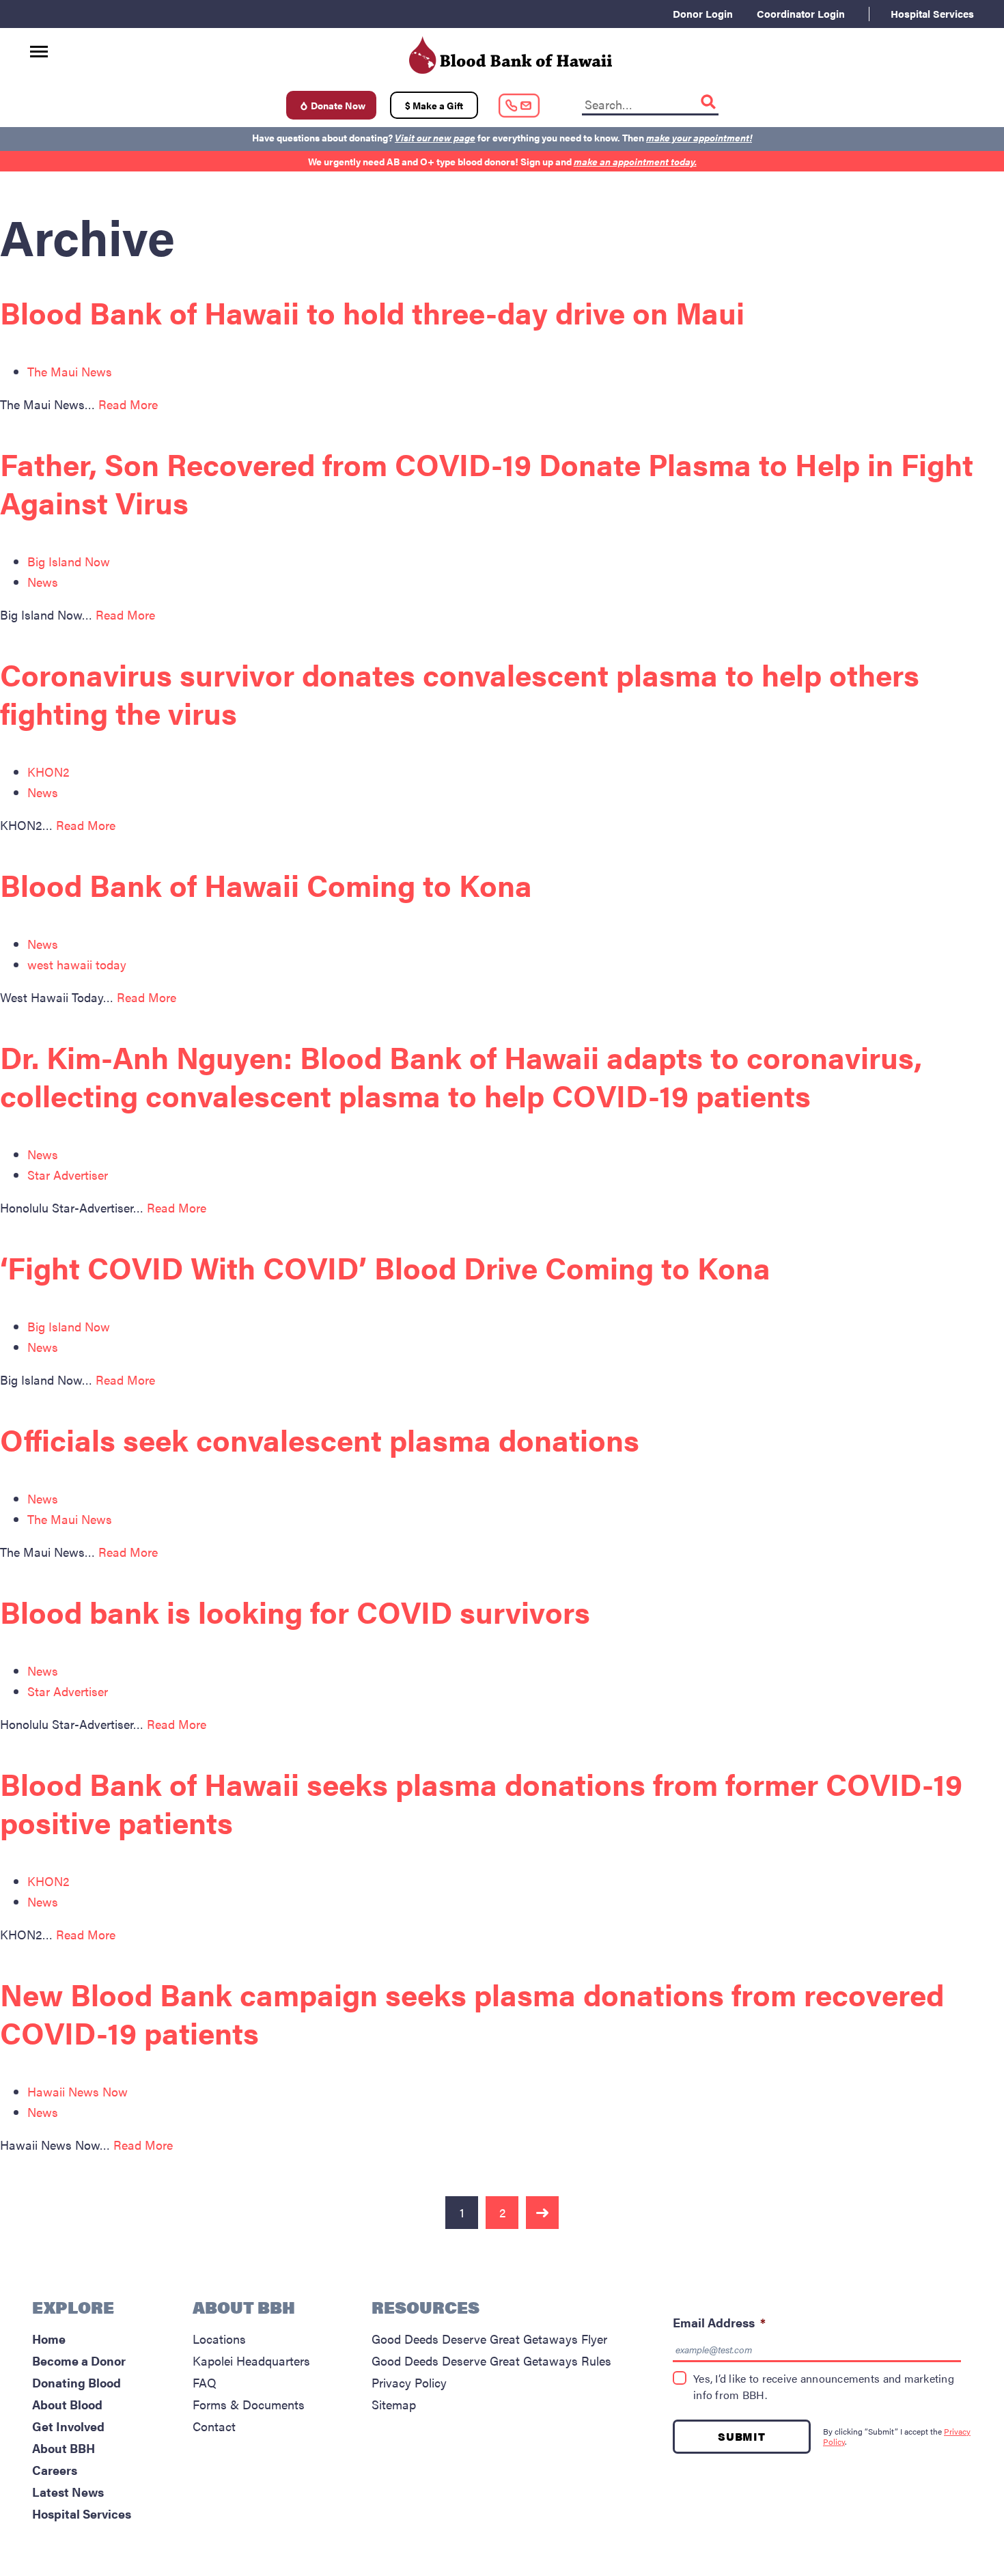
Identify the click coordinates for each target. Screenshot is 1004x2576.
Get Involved (68, 2426)
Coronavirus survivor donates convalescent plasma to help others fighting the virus (460, 693)
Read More (128, 404)
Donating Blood (76, 2382)
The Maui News (70, 371)
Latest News (68, 2492)
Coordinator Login (801, 13)
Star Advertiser (68, 1175)
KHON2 (48, 772)
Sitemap (394, 2404)
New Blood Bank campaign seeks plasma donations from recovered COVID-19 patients (472, 2013)
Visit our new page (435, 137)
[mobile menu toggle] (39, 47)
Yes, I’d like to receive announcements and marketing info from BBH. (824, 2386)
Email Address (719, 2322)
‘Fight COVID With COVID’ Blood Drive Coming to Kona (385, 1267)
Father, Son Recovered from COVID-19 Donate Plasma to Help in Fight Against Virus (487, 483)
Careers (55, 2470)
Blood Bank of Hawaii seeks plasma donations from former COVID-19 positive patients (481, 1802)
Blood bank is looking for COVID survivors (295, 1611)
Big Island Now (69, 561)
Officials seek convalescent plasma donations (320, 1439)
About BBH (64, 2448)
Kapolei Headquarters (251, 2360)
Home (49, 2339)
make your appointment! (699, 137)
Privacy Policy (409, 2382)
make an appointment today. (635, 161)
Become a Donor (79, 2360)
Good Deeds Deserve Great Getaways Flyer (489, 2339)
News (43, 582)
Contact (214, 2426)
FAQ (205, 2382)
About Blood (67, 2404)
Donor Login (703, 13)
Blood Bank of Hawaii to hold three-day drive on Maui (372, 312)
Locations (219, 2339)
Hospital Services (932, 13)
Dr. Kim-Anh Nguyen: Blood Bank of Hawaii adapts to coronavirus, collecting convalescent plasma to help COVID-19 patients (461, 1076)
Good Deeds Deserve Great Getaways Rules (491, 2360)
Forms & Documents (249, 2404)
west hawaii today (77, 964)
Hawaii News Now (78, 2091)
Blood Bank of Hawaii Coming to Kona (266, 884)
